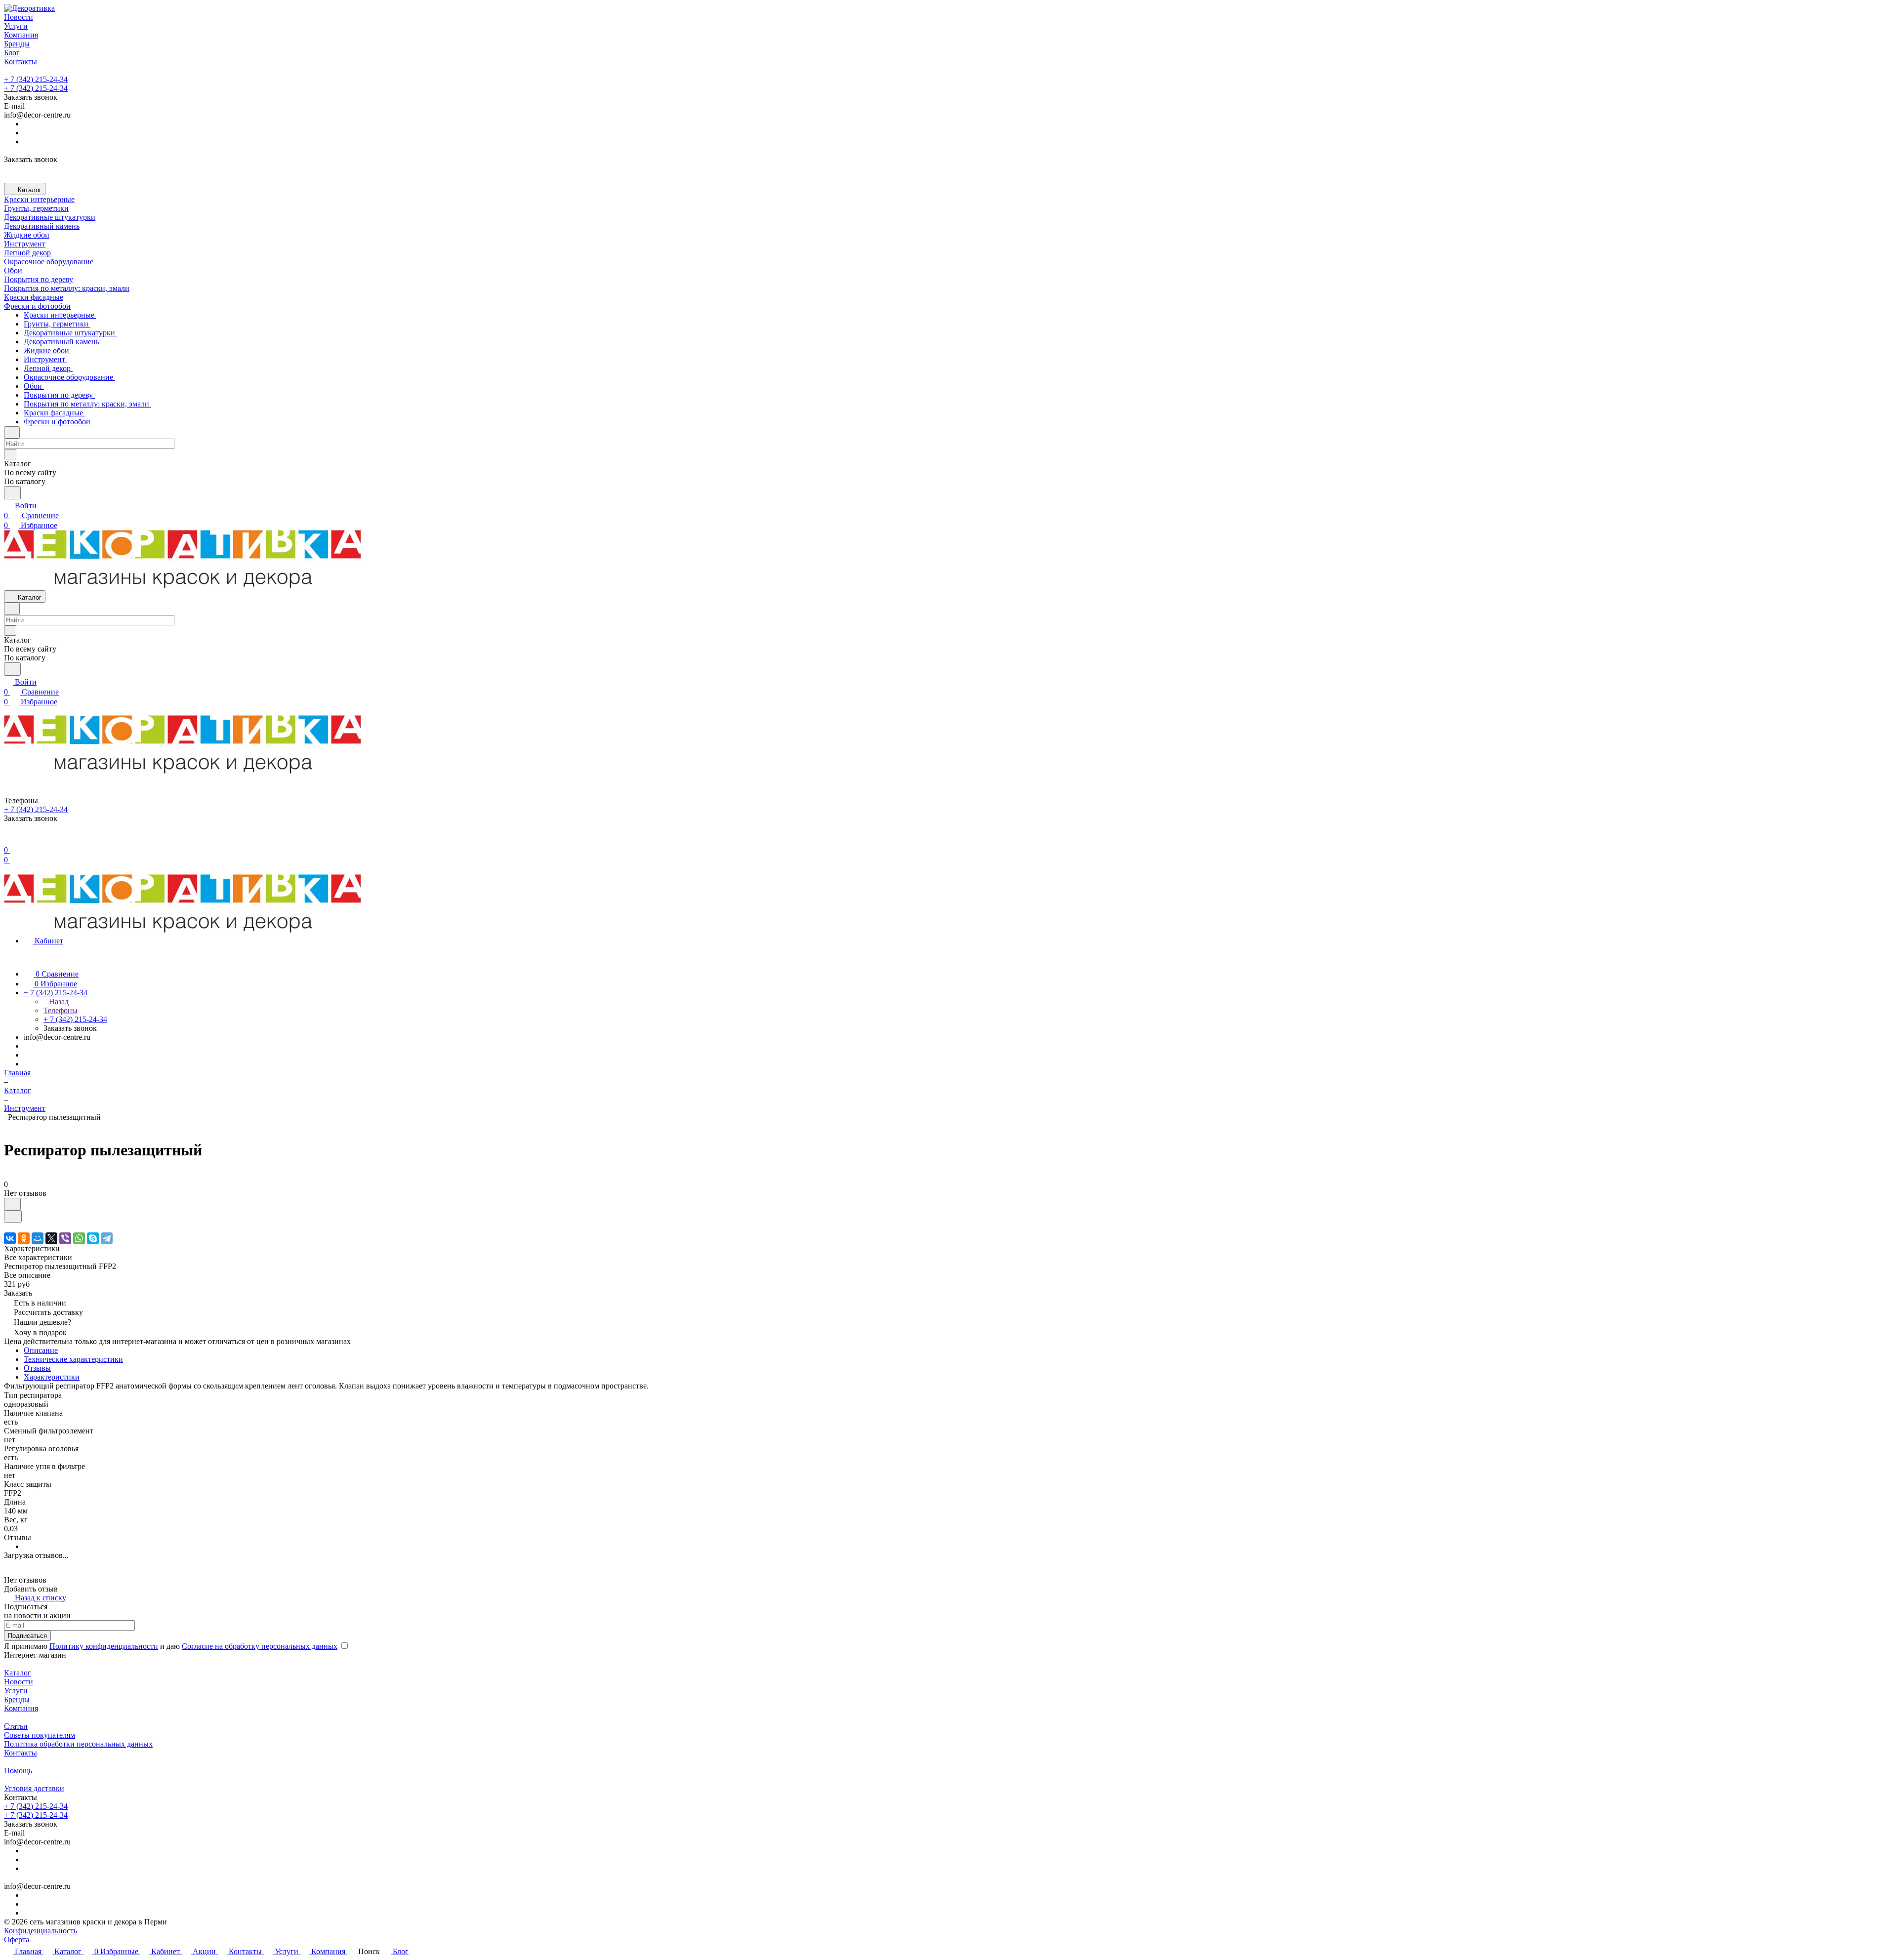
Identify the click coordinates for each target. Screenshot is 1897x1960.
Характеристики (52, 1377)
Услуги (16, 1691)
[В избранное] (12, 1204)
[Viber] (65, 1238)
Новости (19, 1682)
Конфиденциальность (41, 1931)
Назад (58, 1001)
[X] (51, 1238)
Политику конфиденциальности (104, 1646)
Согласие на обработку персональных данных (260, 1646)
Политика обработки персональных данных (78, 1744)
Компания (21, 1708)
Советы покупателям (40, 1735)
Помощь (18, 1771)
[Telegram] (107, 1238)
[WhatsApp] (79, 1238)
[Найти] (12, 493)
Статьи (16, 1726)
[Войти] (8, 840)
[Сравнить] (13, 1216)
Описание (41, 1350)
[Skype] (93, 1238)
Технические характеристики (73, 1359)
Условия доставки (34, 1788)
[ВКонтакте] (10, 1238)
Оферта (17, 1940)
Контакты (21, 1753)
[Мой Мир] (38, 1238)
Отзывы (37, 1368)
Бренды (17, 1699)
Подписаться (27, 1636)
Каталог (18, 1673)
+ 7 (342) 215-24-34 (36, 79)
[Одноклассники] (24, 1238)
